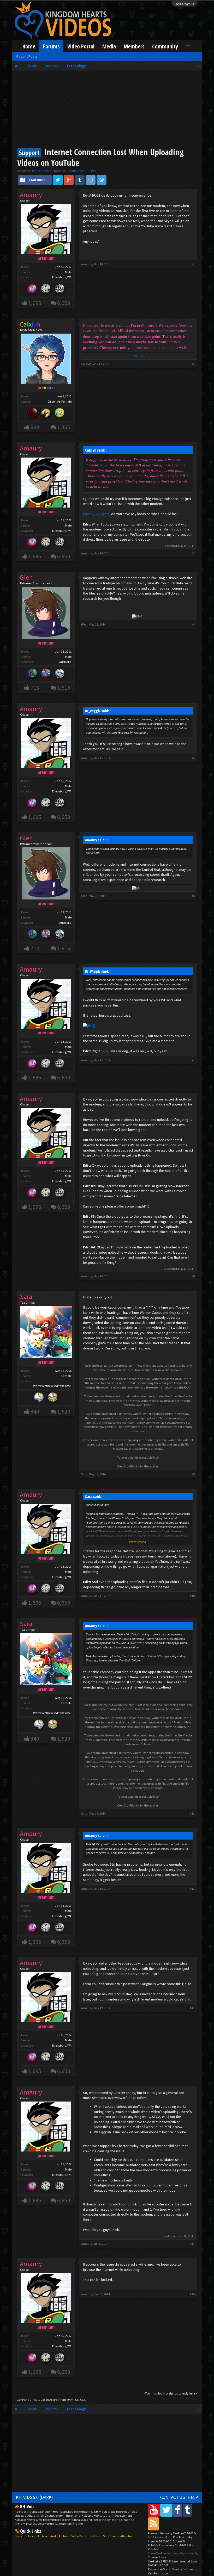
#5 (193, 758)
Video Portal (81, 46)
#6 (193, 896)
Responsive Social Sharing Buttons (171, 2569)
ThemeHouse (157, 2557)
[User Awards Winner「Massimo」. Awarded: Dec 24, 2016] (53, 1398)
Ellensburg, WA (62, 277)
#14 (192, 2244)
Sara (84, 1474)
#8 (193, 1276)
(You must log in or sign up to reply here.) (171, 2393)
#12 (192, 1889)
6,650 (64, 303)
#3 (193, 553)
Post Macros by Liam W (170, 2539)
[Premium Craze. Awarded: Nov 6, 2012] (32, 289)
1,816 (64, 688)
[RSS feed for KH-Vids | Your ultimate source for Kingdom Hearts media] (153, 2524)
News (18, 2536)
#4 (193, 624)
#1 (193, 264)
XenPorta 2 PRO (27, 2400)
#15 (192, 2294)
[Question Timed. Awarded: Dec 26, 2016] (60, 414)
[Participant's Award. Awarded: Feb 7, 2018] (32, 414)
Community (165, 46)
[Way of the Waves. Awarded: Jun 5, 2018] (32, 674)
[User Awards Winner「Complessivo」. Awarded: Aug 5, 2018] (39, 1398)
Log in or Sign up (185, 4)
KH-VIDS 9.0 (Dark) (34, 2497)
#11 (192, 1813)
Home (29, 46)
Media (109, 46)
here (104, 1051)
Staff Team (110, 2536)
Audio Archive (60, 2536)
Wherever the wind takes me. (52, 1386)
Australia (65, 662)
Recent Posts (27, 57)
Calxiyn (86, 364)
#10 (192, 1596)
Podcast (95, 2536)
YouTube (138, 356)
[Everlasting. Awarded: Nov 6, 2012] (60, 289)
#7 (193, 1060)
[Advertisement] (107, 110)
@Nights (103, 514)
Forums (51, 46)
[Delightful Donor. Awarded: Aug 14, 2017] (46, 414)
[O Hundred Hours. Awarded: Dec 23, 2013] (60, 674)
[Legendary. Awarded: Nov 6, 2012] (46, 289)
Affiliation (127, 2536)
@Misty (89, 514)
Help (193, 2497)
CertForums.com (159, 2573)
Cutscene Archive (36, 2536)
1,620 (64, 1412)
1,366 (64, 427)
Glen (84, 624)
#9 (193, 1474)
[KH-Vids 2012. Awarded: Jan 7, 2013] (46, 674)
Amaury (72, 171)
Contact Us (173, 2497)
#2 (193, 364)
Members (134, 46)
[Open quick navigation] (199, 66)
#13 (192, 2008)
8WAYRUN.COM (77, 2400)
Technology (44, 171)
